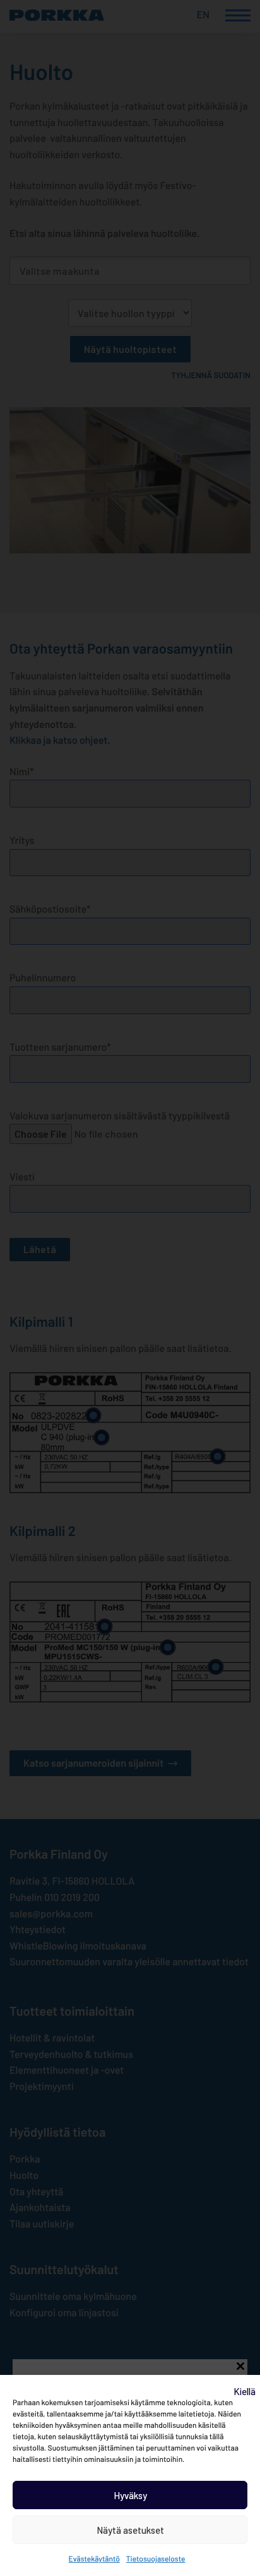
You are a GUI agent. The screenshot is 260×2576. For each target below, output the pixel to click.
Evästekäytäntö (94, 2559)
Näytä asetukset (130, 2530)
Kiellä (245, 2391)
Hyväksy (130, 2495)
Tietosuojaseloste (156, 2559)
